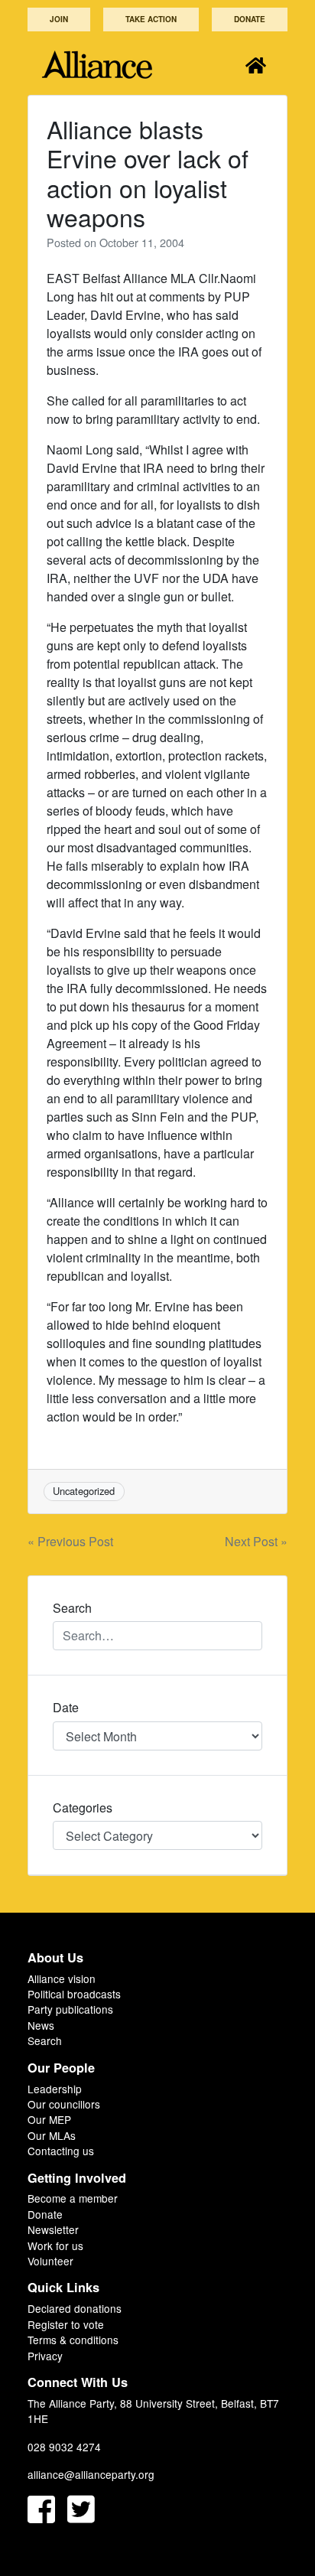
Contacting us (61, 2151)
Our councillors (64, 2104)
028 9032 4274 (64, 2447)
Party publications (70, 2009)
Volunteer (50, 2261)
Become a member (73, 2198)
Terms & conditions (73, 2340)
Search (45, 2040)
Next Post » (256, 1541)
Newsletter (53, 2229)
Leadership (55, 2089)
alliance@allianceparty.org (91, 2474)
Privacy (45, 2356)
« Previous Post (70, 1541)
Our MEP (49, 2119)
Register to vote (66, 2324)
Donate (250, 19)
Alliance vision (62, 1978)
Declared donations (75, 2308)
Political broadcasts (74, 1994)
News (41, 2025)
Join (59, 19)
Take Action (151, 19)
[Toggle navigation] (256, 65)
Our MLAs (52, 2135)
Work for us (55, 2245)
